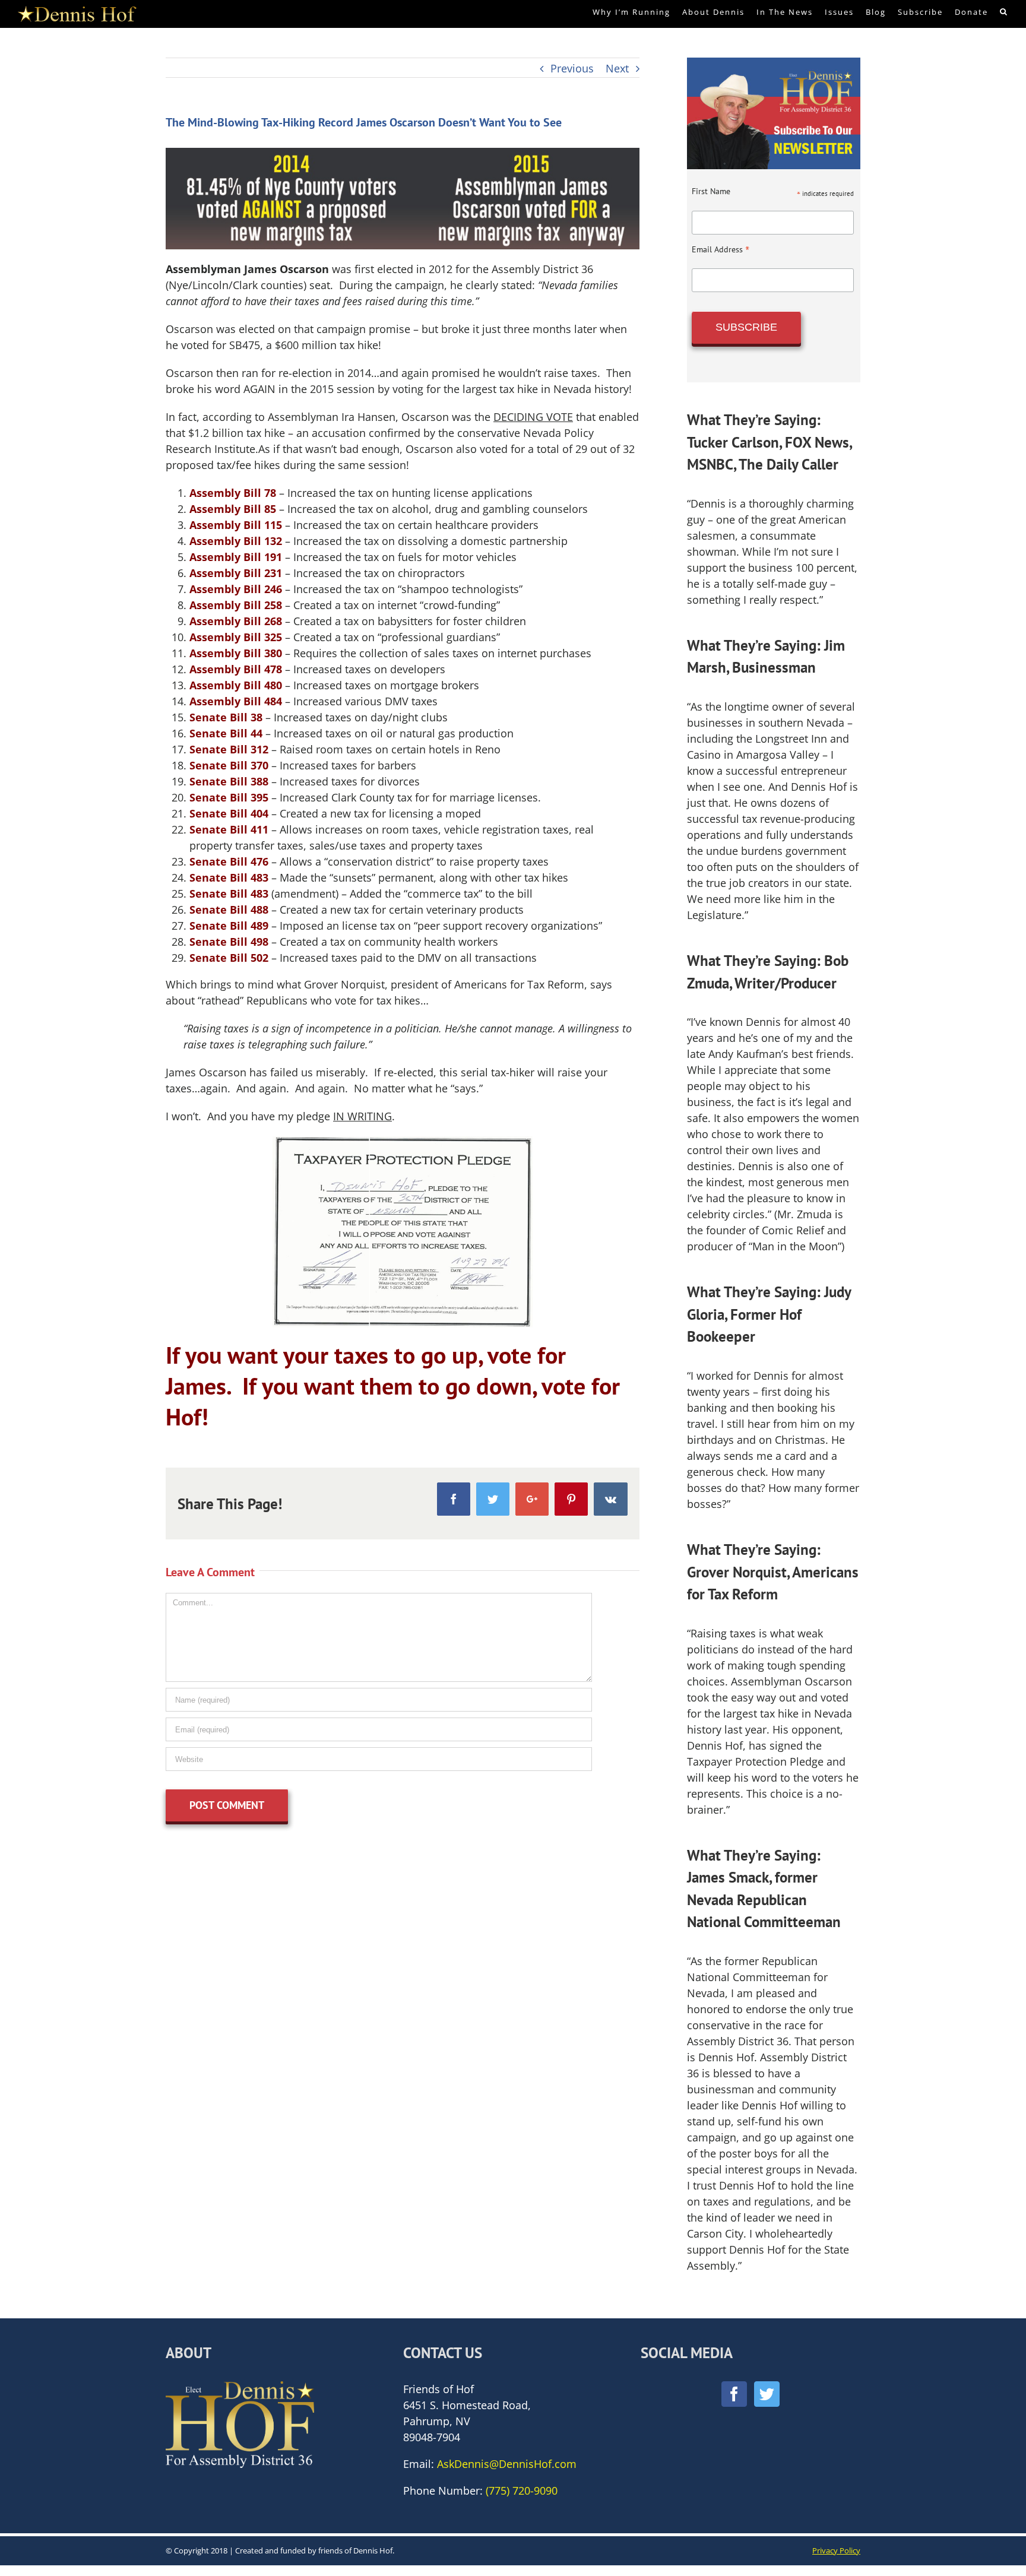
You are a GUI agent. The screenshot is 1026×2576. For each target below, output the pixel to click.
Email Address (721, 249)
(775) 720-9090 (522, 2491)
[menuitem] (637, 12)
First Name (711, 191)
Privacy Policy (836, 2550)
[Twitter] (767, 2394)
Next (617, 68)
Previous (572, 68)
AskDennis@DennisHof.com (507, 2464)
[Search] (1004, 12)
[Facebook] (734, 2394)
